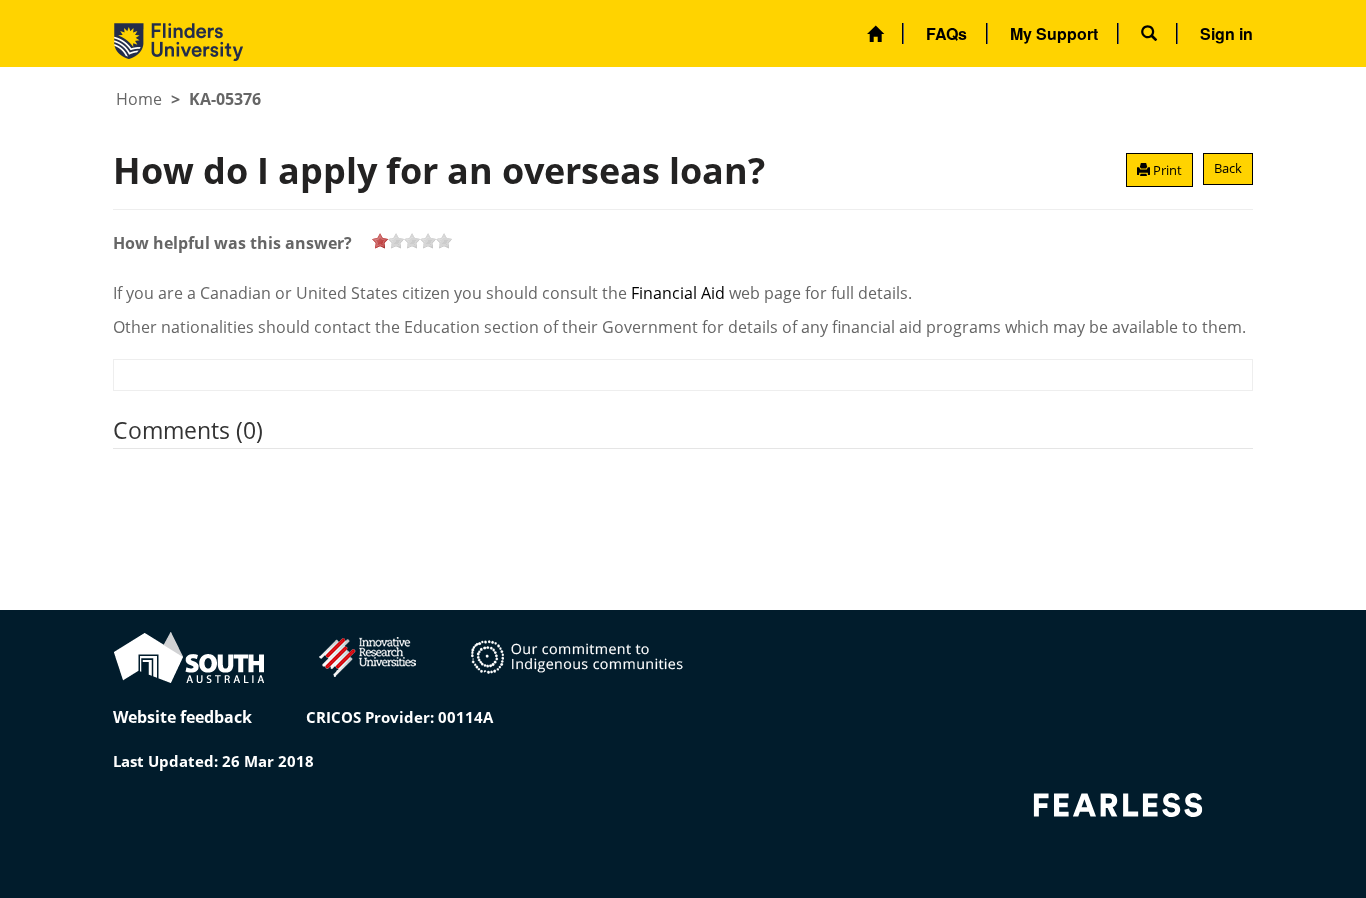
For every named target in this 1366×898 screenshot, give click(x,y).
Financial (664, 293)
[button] (1149, 33)
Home (139, 99)
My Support (1054, 33)
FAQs (946, 33)
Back (1228, 168)
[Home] (875, 33)
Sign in (1226, 33)
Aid (713, 293)
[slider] (412, 241)
